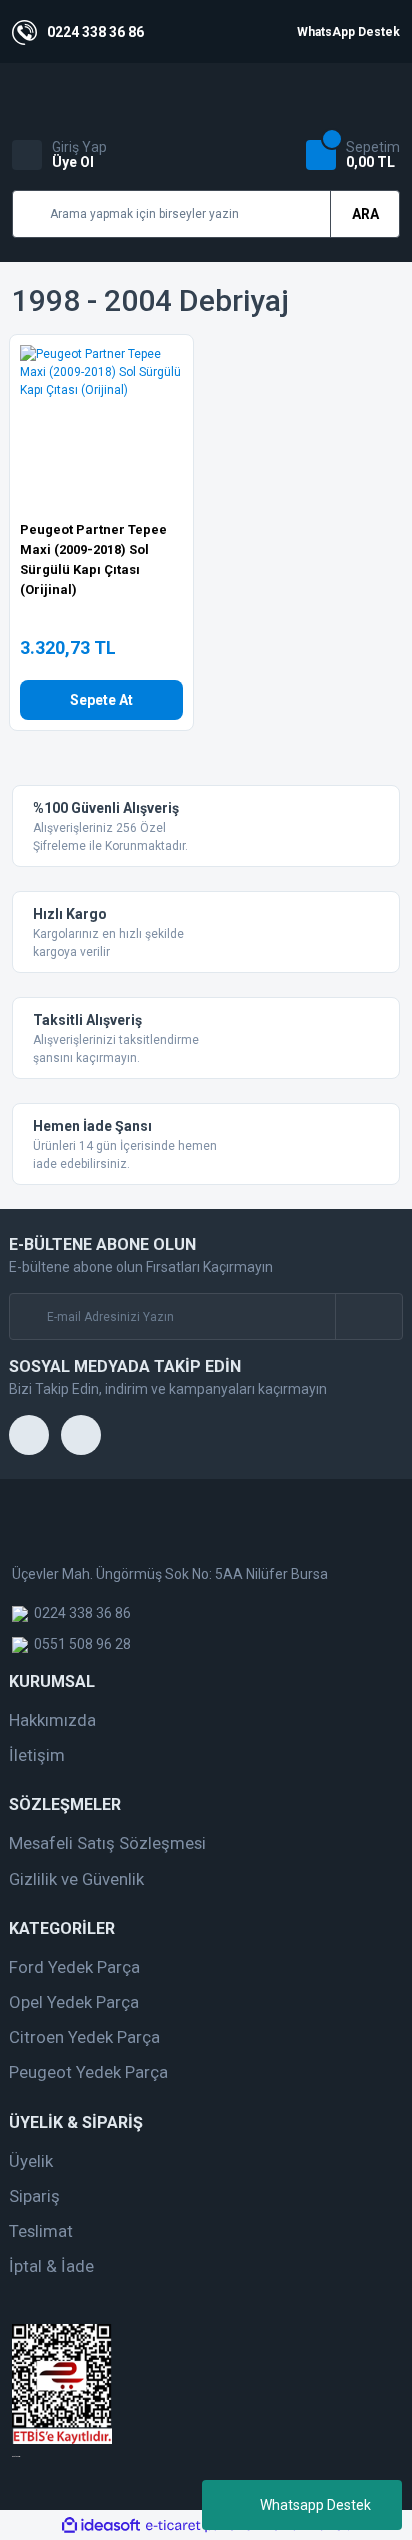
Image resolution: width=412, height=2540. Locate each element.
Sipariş (34, 2196)
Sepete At (101, 700)
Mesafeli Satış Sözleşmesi (107, 1843)
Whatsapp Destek (315, 2505)
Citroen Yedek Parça (84, 2037)
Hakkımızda (52, 1720)
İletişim (37, 1755)
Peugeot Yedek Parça (88, 2072)
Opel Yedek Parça (74, 2002)
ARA (365, 214)
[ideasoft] (101, 2525)
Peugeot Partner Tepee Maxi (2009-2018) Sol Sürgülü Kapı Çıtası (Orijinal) (93, 559)
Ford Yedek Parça (74, 1967)
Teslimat (41, 2231)
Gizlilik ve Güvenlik (76, 1879)
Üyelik (31, 2161)
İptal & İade (51, 2266)
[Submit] (368, 1316)
